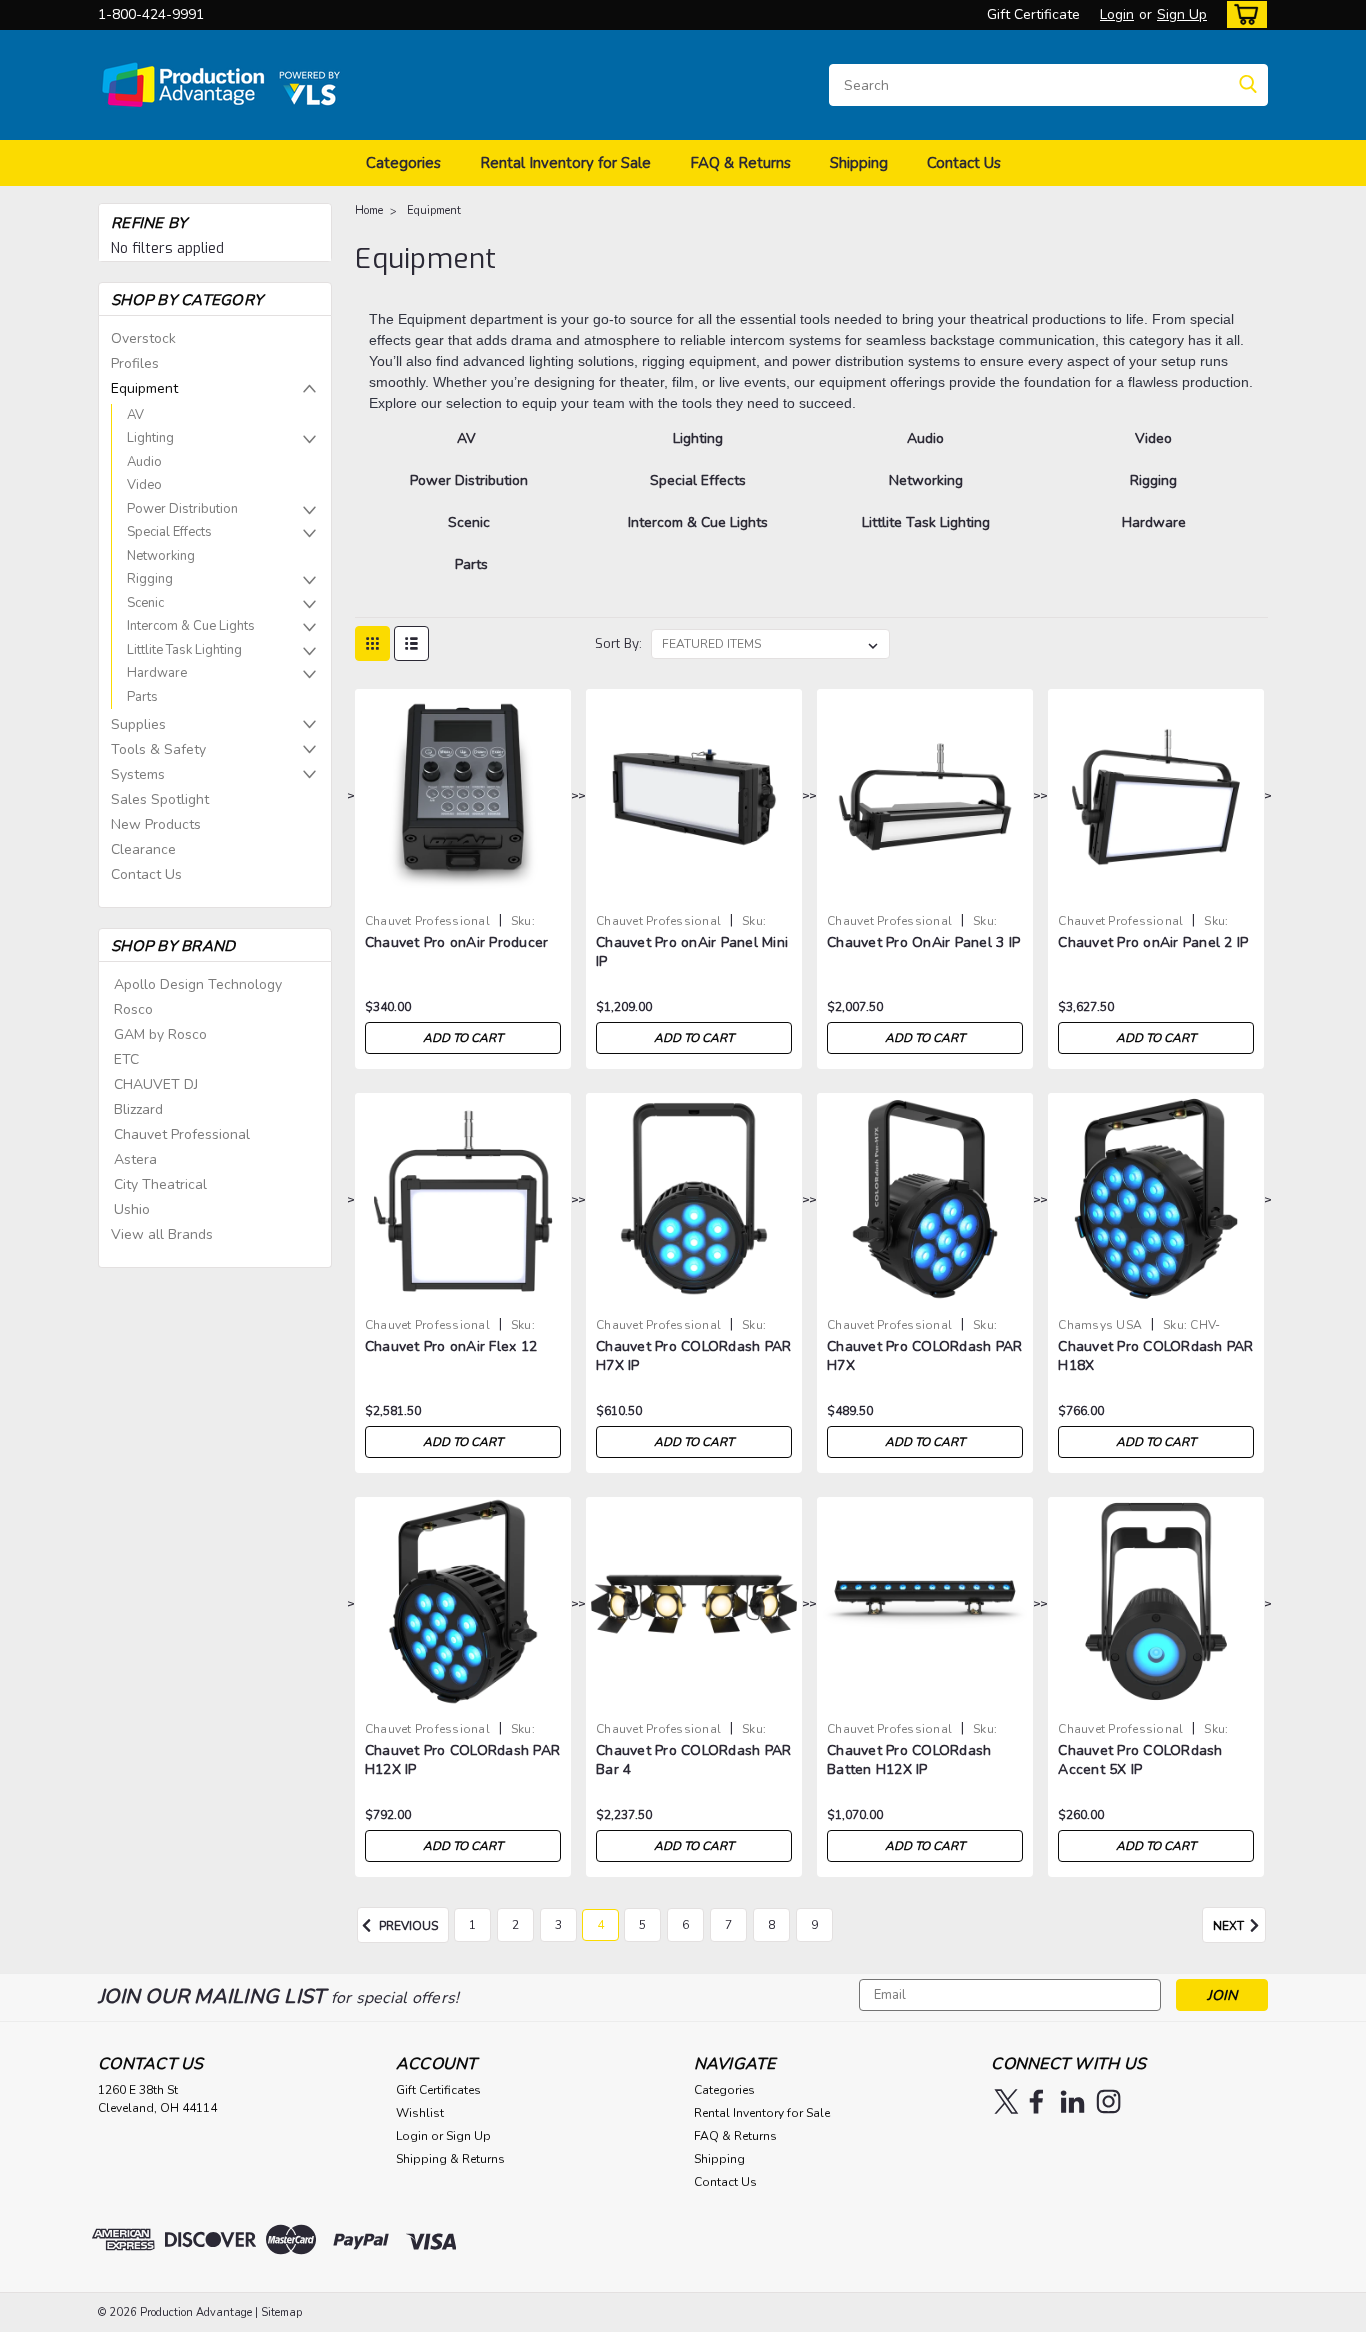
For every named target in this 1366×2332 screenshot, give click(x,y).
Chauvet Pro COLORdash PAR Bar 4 (693, 1760)
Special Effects (169, 532)
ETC (126, 1059)
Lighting (150, 438)
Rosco (133, 1009)
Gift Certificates (438, 2090)
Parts (142, 697)
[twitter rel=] (1006, 2101)
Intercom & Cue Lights (191, 626)
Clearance (143, 849)
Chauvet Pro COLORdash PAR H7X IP (693, 1356)
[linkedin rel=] (1072, 2101)
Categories (403, 163)
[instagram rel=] (1108, 2101)
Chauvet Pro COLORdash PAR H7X (924, 1356)
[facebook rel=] (1036, 2101)
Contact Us (964, 163)
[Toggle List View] (411, 643)
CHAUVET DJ (156, 1084)
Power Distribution (182, 509)
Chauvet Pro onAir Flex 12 (451, 1346)
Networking (161, 556)
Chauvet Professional (182, 1134)
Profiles (135, 363)
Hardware (157, 673)
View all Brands (162, 1234)
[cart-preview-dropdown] (1242, 14)
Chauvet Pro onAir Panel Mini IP (692, 952)
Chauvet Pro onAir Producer (457, 942)
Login (1117, 14)
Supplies (138, 724)
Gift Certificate (1033, 14)
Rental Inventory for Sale (565, 163)
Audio (144, 462)
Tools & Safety (158, 749)
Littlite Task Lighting (184, 650)
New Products (156, 824)
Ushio (132, 1209)
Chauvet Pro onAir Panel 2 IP (1153, 942)
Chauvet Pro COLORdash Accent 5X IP (1140, 1760)
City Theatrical (160, 1184)
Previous (407, 1926)
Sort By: (618, 643)
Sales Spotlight (160, 799)
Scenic (145, 603)
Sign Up (1182, 14)
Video (144, 485)
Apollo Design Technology (198, 984)
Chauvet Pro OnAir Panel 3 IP (923, 942)
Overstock (143, 338)
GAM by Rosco (160, 1034)
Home (369, 210)
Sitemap (281, 2312)
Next (1230, 1926)
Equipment (144, 388)
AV (135, 415)
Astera (135, 1159)
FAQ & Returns (740, 163)
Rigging (150, 579)
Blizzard (138, 1109)
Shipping (859, 163)
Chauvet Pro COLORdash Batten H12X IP (909, 1760)
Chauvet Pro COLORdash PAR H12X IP (462, 1760)
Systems (138, 774)
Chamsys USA (1100, 1325)
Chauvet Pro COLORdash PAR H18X (1155, 1356)
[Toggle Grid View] (372, 643)
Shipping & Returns (450, 2159)
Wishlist (420, 2113)
